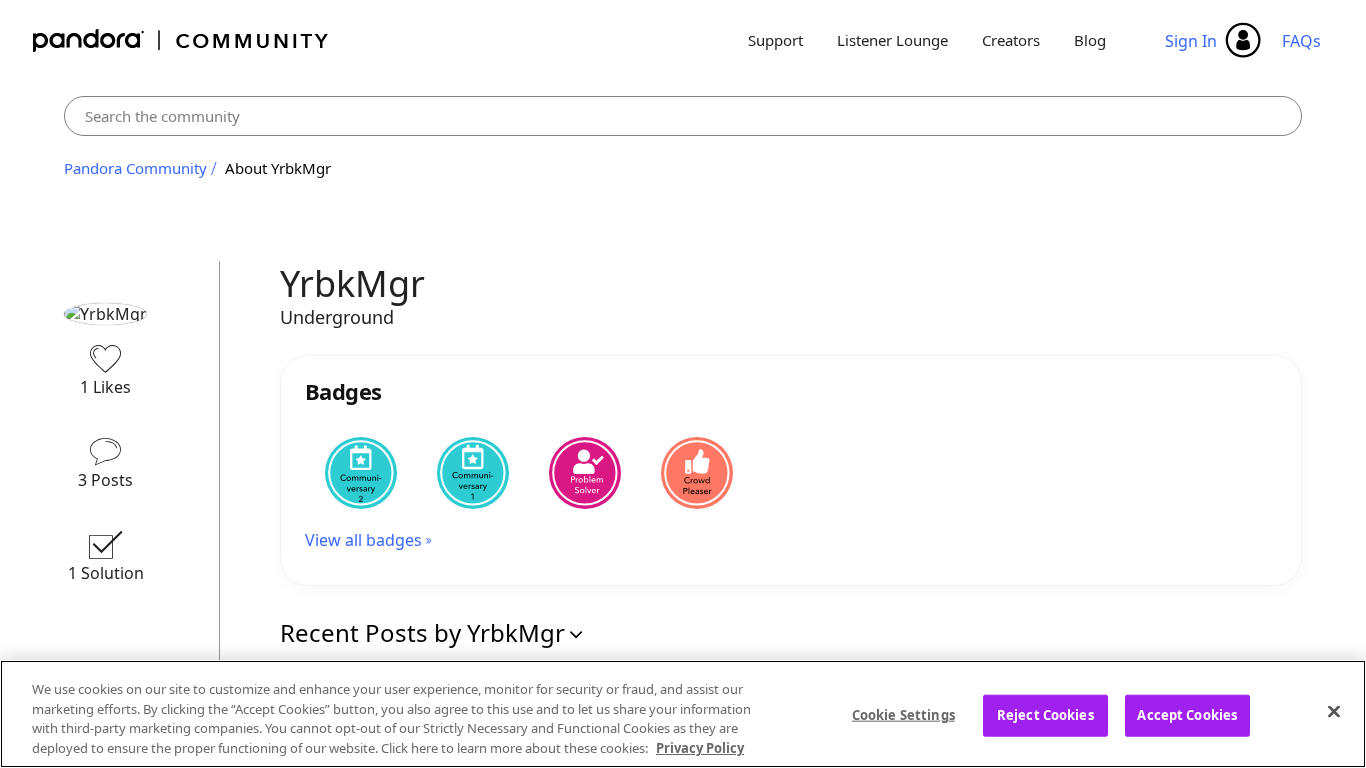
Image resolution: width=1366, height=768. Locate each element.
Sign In (1191, 41)
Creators (1011, 40)
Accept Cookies (1187, 715)
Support (775, 40)
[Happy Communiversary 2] (361, 473)
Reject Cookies (1045, 715)
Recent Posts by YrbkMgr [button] (422, 632)
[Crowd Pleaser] (697, 473)
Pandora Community (181, 40)
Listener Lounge (892, 40)
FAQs (1301, 41)
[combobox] (683, 116)
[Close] (1334, 711)
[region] (683, 714)
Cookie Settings (903, 715)
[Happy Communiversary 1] (473, 473)
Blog (1090, 40)
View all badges (363, 540)
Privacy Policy (700, 747)
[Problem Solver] (585, 473)
